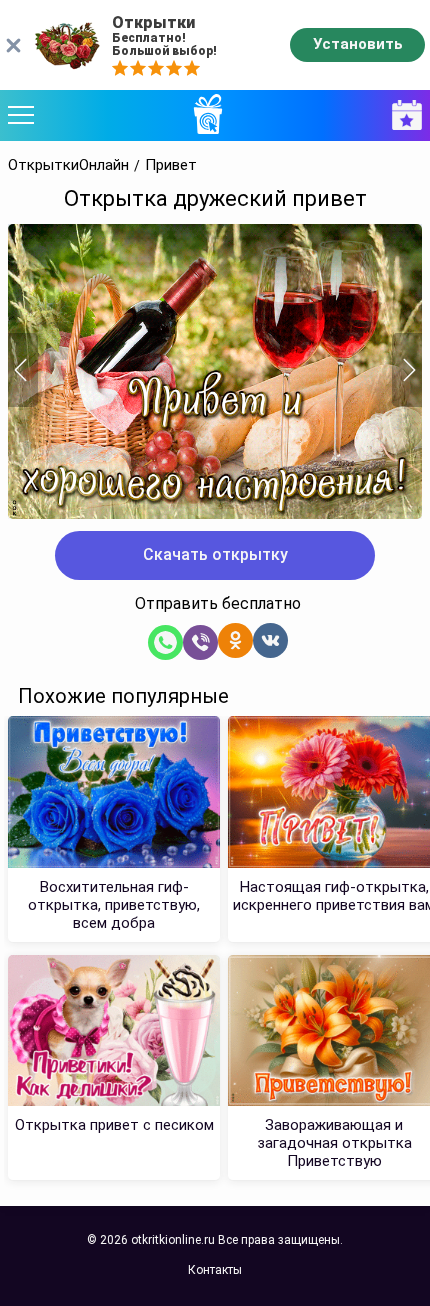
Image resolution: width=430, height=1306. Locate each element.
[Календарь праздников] (402, 115)
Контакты (215, 1270)
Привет (171, 165)
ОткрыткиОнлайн (68, 165)
